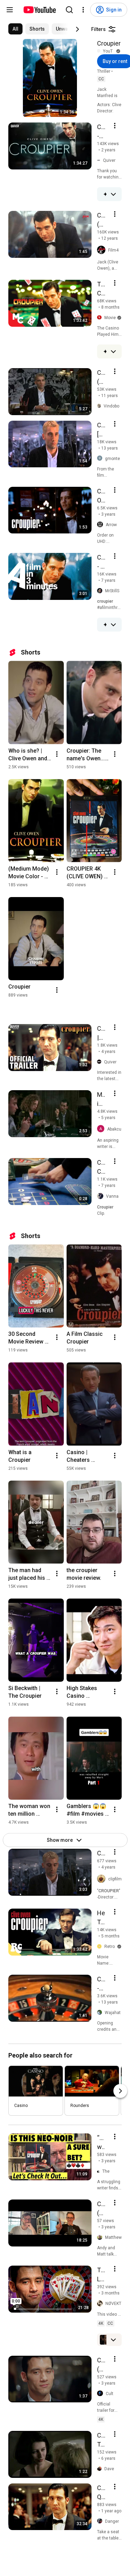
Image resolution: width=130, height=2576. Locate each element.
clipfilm (115, 1879)
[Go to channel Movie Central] (101, 318)
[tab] (15, 29)
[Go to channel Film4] (103, 250)
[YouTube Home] (39, 10)
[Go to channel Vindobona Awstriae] (100, 406)
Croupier (109, 43)
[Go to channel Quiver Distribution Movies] (100, 161)
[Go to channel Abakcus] (102, 1129)
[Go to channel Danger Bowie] (101, 2521)
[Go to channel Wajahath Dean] (101, 2013)
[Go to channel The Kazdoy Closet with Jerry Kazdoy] (100, 2171)
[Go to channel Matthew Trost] (101, 2238)
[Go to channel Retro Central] (101, 1947)
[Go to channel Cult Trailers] (101, 2394)
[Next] (77, 29)
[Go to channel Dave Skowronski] (101, 2469)
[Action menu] (115, 126)
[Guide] (10, 10)
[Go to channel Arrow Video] (101, 525)
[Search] (69, 10)
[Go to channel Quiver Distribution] (101, 1062)
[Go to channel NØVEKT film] (101, 2304)
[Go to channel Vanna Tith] (102, 1196)
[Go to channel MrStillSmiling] (101, 591)
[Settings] (83, 10)
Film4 (113, 250)
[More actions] (57, 754)
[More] (113, 194)
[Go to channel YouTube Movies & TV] (100, 51)
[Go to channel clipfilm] (103, 1879)
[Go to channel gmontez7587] (101, 458)
